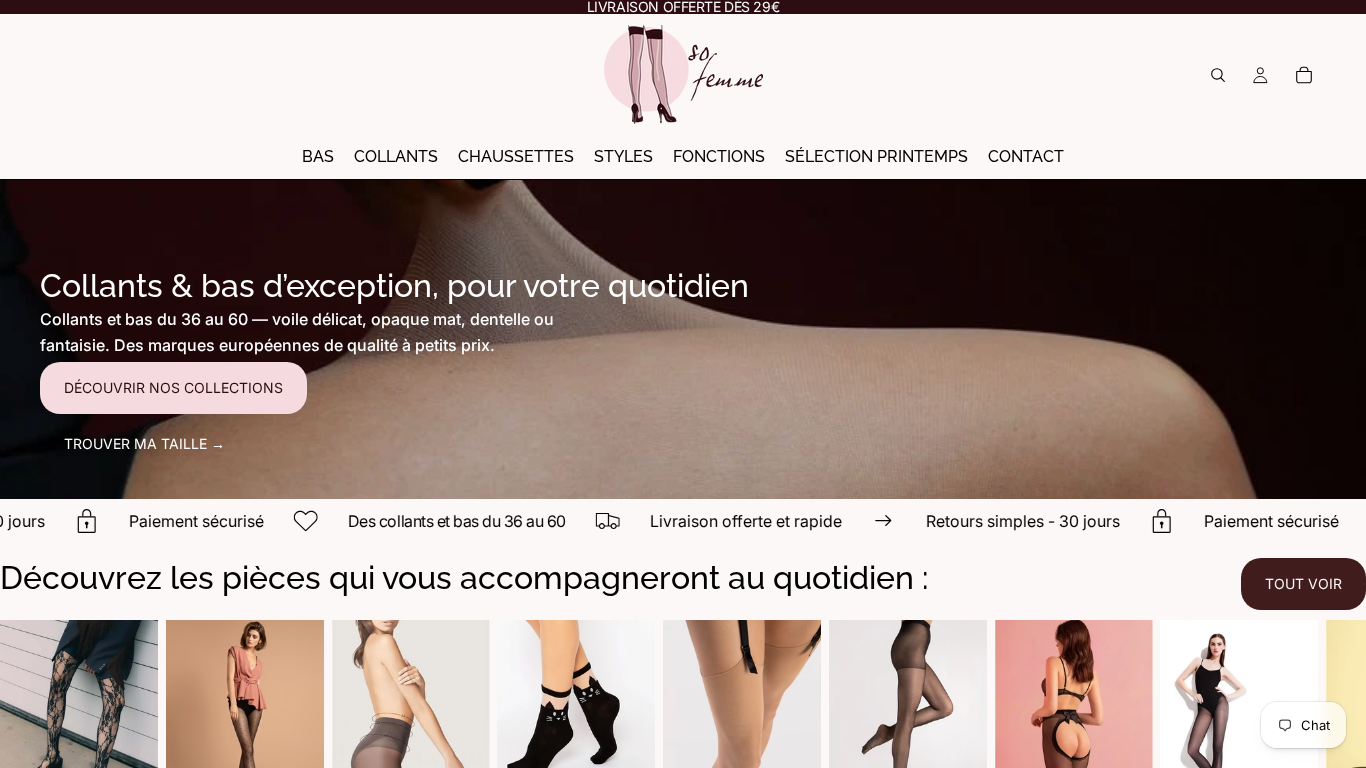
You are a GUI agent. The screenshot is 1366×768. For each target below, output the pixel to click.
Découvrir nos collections (173, 387)
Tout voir (1303, 583)
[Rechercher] (1218, 75)
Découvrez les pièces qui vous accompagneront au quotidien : (464, 577)
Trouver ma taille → (144, 443)
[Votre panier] (1304, 75)
